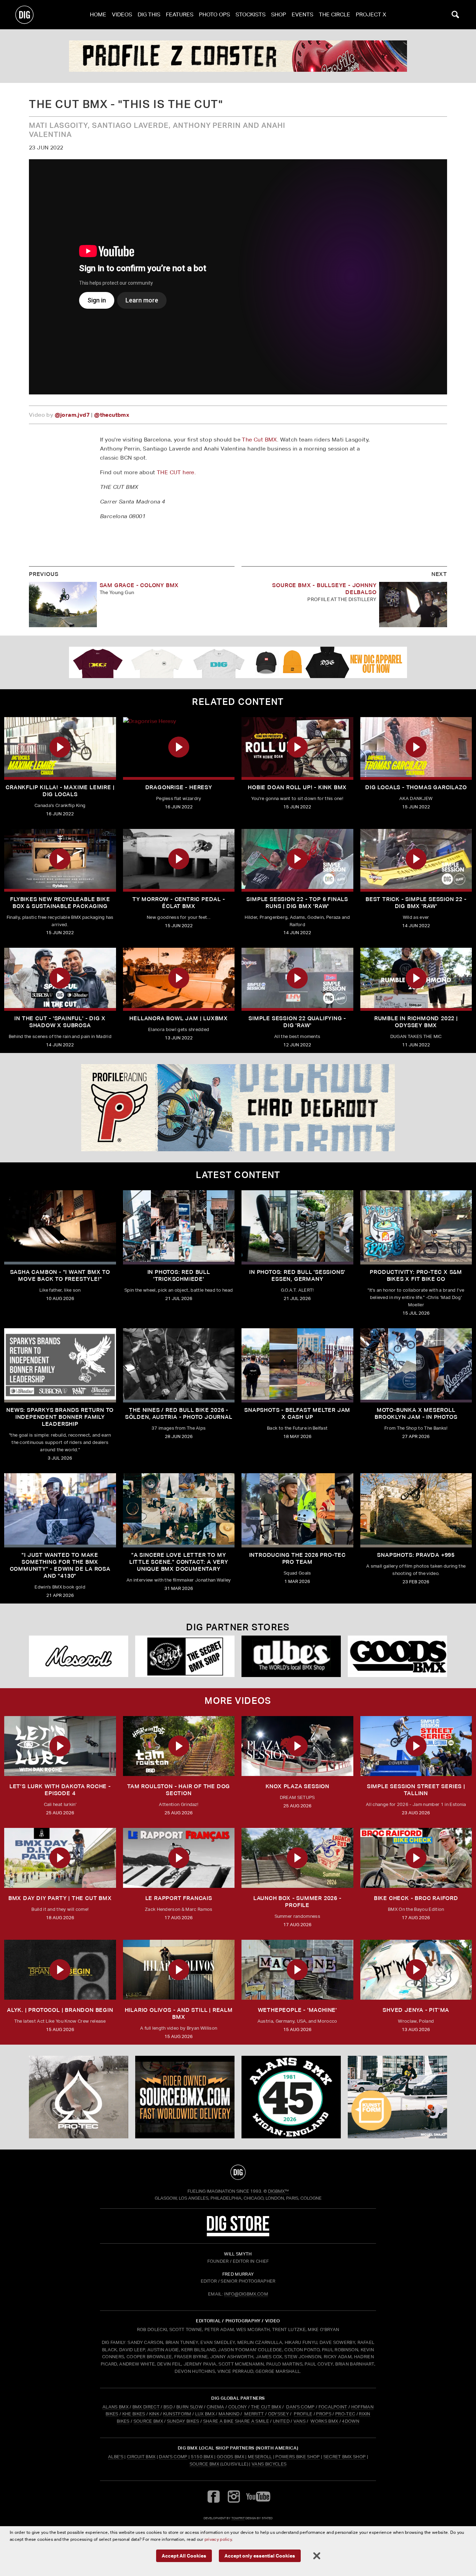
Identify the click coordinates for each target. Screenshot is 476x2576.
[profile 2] (238, 56)
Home (98, 14)
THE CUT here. (176, 472)
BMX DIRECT (146, 2407)
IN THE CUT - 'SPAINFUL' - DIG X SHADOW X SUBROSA (60, 1022)
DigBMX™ (278, 2191)
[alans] (291, 2097)
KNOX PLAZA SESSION (297, 1786)
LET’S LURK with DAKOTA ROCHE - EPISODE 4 (60, 1790)
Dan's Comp (173, 2457)
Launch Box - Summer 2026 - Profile (297, 1902)
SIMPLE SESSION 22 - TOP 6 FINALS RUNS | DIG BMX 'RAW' (297, 903)
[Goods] (397, 1656)
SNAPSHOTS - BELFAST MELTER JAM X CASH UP (297, 1413)
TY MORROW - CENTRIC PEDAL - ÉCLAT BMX (179, 903)
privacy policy (218, 2539)
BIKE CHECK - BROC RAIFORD (416, 1898)
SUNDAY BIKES (183, 2421)
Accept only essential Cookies (260, 2556)
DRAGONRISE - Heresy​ (179, 787)
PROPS (324, 2414)
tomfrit (238, 2518)
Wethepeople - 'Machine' (297, 2010)
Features (180, 14)
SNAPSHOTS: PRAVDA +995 (416, 1555)
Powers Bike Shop (297, 2457)
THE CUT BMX (266, 2407)
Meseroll (260, 2457)
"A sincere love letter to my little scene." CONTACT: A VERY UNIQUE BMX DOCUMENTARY (179, 1562)
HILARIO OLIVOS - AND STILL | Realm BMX (179, 2013)
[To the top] (238, 2172)
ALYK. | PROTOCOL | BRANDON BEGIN (60, 2010)
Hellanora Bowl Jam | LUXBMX (179, 1018)
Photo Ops (214, 14)
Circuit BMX (141, 2457)
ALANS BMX (116, 2407)
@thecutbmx (112, 415)
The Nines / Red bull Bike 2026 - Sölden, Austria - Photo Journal (179, 1413)
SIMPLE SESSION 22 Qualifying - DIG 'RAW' (297, 1022)
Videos (122, 14)
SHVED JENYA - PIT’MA (416, 2010)
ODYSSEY (278, 2414)
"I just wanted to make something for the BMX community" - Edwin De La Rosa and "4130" (60, 1565)
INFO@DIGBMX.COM (246, 2294)
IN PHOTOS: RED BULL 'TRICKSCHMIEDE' (179, 1275)
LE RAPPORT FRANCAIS (179, 1898)
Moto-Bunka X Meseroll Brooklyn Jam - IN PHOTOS (416, 1413)
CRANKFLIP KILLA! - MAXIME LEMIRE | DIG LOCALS (60, 791)
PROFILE (303, 2414)
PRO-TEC (345, 2414)
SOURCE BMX (148, 2421)
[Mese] (79, 1656)
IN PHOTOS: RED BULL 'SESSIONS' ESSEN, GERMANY (297, 1275)
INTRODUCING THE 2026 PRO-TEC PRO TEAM (297, 1558)
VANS (300, 2421)
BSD (167, 2407)
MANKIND (229, 2414)
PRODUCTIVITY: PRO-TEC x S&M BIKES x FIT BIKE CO (416, 1275)
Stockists (251, 14)
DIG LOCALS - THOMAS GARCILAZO (416, 787)
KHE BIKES (134, 2414)
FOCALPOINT (333, 2407)
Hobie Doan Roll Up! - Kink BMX (297, 787)
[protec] (79, 2097)
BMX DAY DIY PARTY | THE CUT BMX (60, 1898)
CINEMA (216, 2407)
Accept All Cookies (184, 2556)
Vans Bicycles (269, 2464)
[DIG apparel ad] (238, 662)
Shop (279, 14)
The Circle (335, 14)
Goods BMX (231, 2457)
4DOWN (351, 2421)
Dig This (149, 14)
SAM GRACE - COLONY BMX (139, 585)
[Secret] (185, 1656)
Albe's (116, 2457)
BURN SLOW (190, 2407)
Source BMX (204, 2464)
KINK (154, 2414)
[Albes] (291, 1656)
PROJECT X (371, 14)
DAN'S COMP (300, 2407)
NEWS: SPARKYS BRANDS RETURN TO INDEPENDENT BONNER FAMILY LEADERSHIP (60, 1417)
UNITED (281, 2421)
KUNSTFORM (177, 2414)
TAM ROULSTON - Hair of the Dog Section (179, 1790)
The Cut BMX (259, 440)
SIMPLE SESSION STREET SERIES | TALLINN (416, 1790)
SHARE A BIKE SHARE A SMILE (236, 2421)
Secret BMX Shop (345, 2457)
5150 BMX (202, 2457)
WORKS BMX (325, 2421)
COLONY (238, 2407)
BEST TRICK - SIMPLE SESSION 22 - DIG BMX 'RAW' (416, 903)
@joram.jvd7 (72, 415)
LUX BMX (205, 2414)
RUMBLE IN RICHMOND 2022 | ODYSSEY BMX (416, 1022)
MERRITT (254, 2414)
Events (302, 14)
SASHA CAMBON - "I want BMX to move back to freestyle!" (60, 1275)
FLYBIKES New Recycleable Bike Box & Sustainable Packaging (60, 903)
